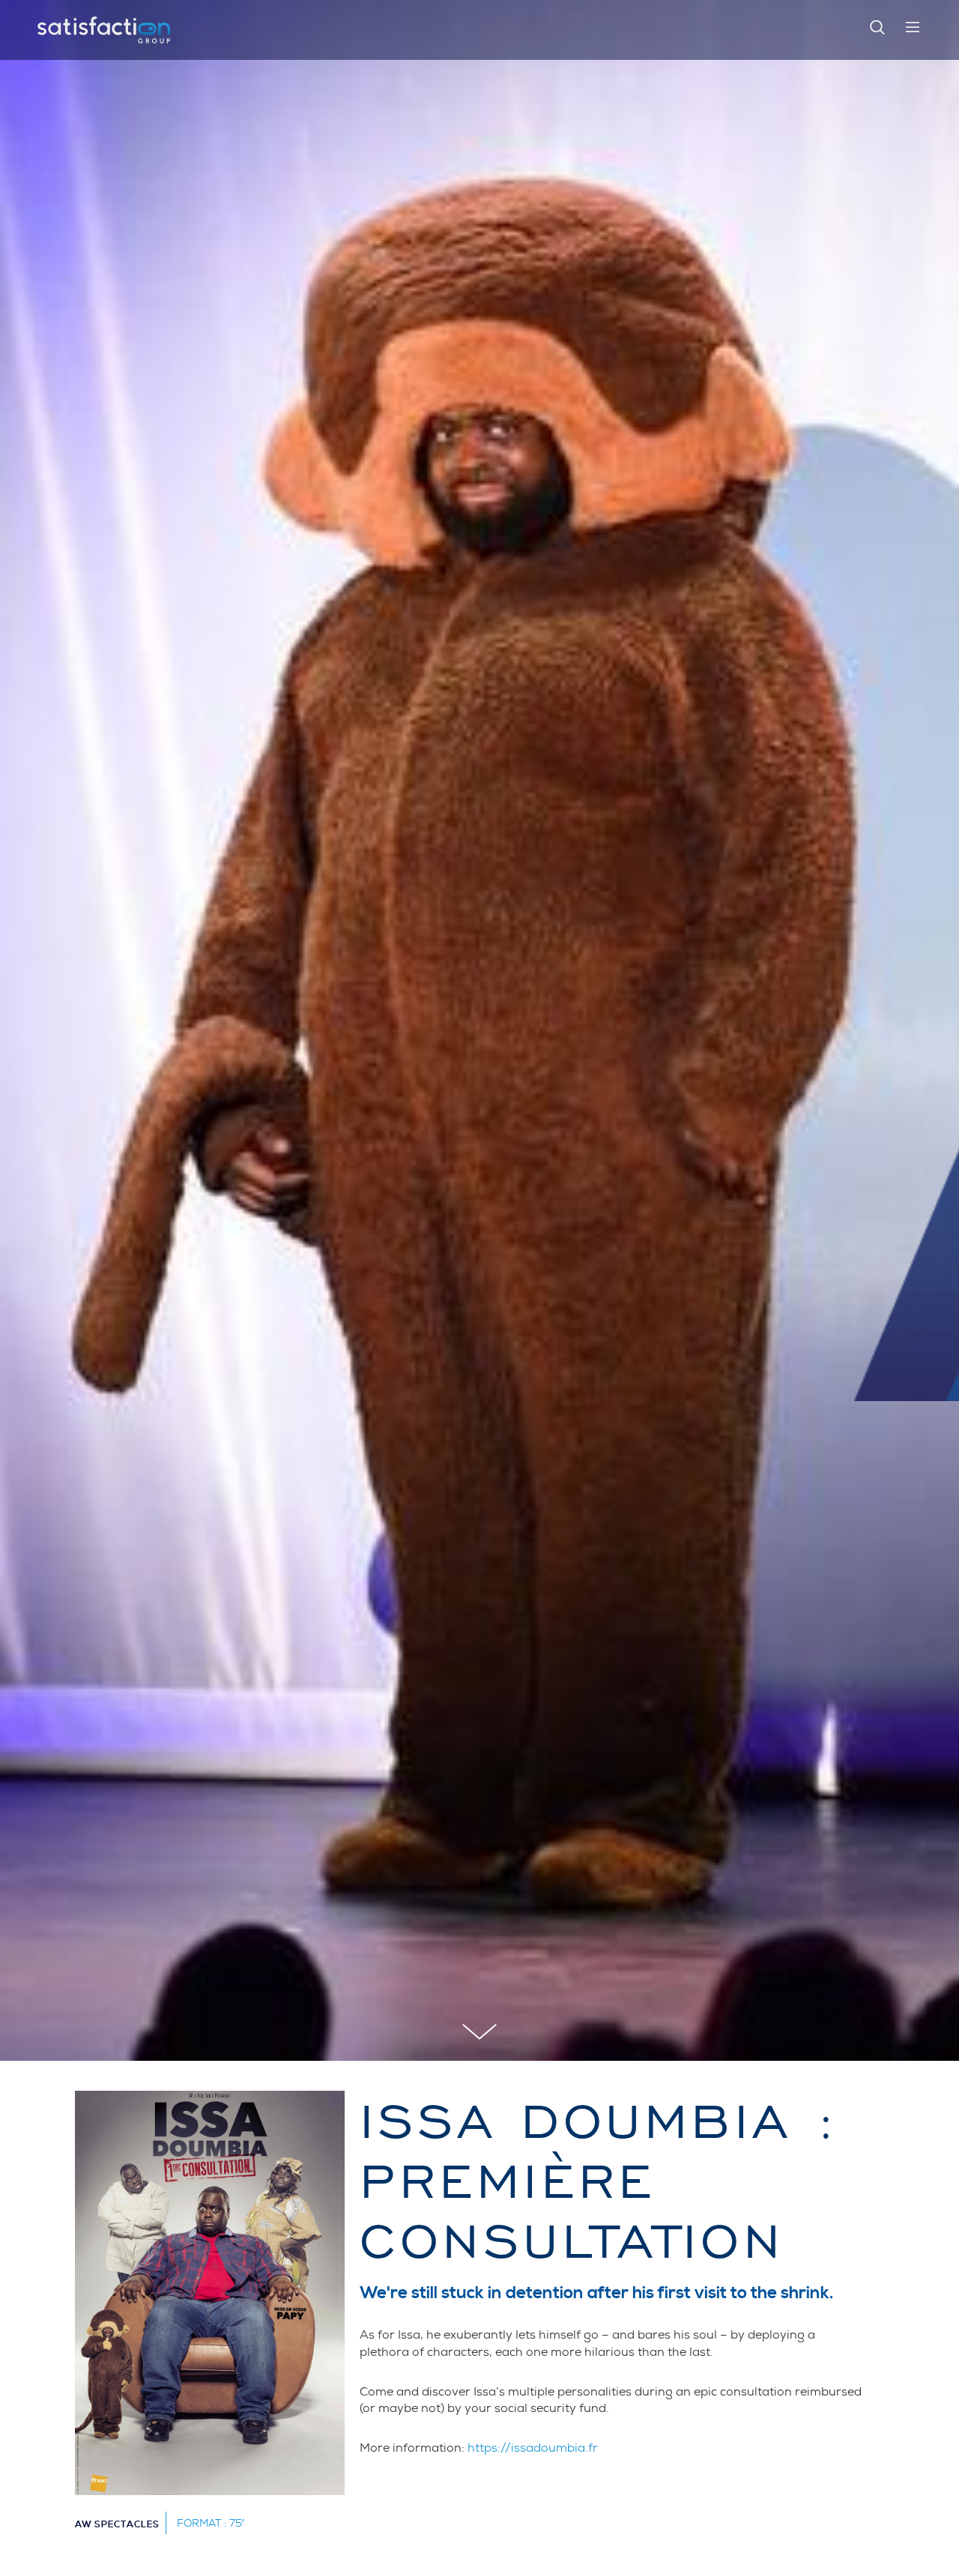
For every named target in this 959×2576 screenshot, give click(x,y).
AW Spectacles (117, 2525)
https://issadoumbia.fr (533, 2448)
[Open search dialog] (877, 30)
